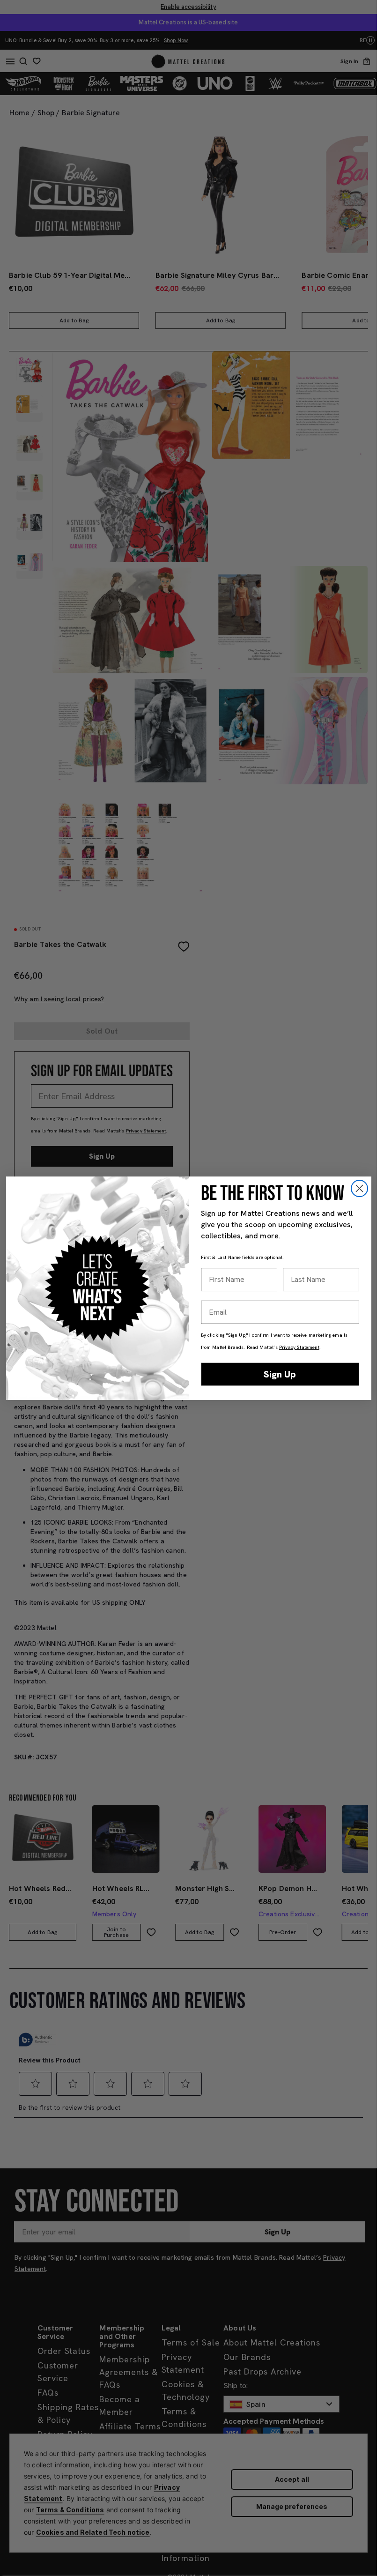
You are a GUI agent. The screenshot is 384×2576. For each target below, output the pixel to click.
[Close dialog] (359, 1188)
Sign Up (280, 1374)
